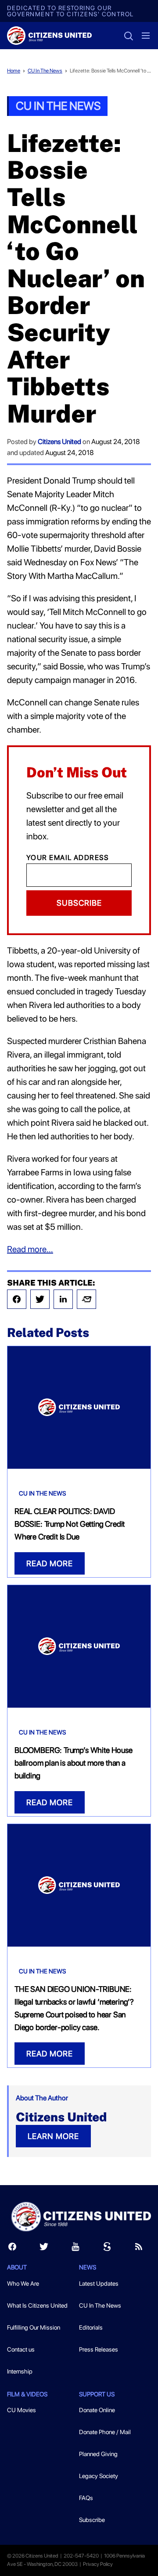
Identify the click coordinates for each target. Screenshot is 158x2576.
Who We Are (23, 2283)
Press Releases (99, 2349)
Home (14, 71)
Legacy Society (99, 2476)
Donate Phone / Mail (105, 2432)
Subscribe (79, 903)
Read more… (30, 1249)
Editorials (91, 2327)
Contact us (21, 2349)
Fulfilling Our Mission (34, 2327)
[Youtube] (75, 2249)
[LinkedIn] (63, 1299)
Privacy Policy (98, 2564)
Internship (20, 2371)
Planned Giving (98, 2454)
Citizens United (59, 442)
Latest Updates (99, 2283)
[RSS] (139, 2249)
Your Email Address (68, 858)
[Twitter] (40, 1299)
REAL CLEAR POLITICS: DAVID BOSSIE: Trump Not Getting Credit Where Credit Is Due (70, 1524)
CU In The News (45, 71)
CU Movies (22, 2410)
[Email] (86, 1299)
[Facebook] (17, 1299)
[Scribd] (107, 2249)
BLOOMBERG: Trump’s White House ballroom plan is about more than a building (74, 1763)
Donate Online (97, 2410)
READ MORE (50, 1563)
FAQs (86, 2498)
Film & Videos (27, 2394)
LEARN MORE (53, 2136)
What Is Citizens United (37, 2305)
